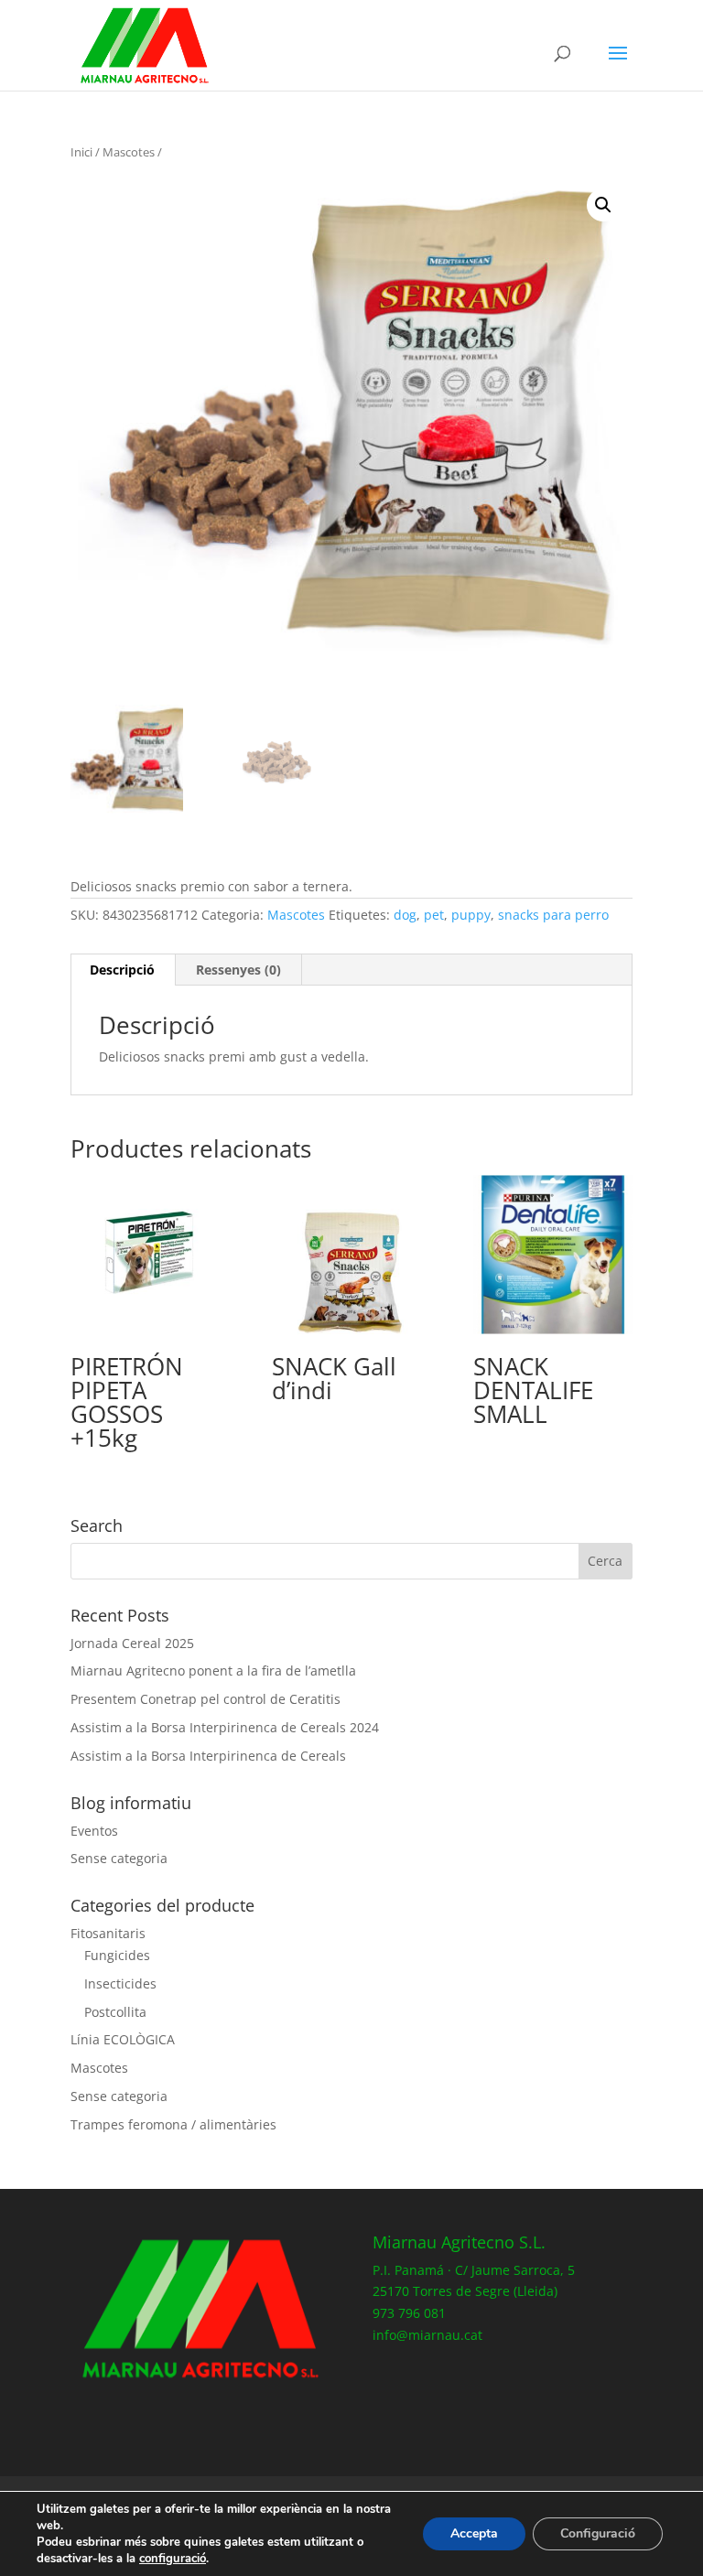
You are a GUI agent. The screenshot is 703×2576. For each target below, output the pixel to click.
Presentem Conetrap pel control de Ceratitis (205, 1699)
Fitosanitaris (108, 1933)
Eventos (94, 1831)
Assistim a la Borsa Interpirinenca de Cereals (208, 1756)
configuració (173, 2559)
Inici (81, 152)
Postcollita (115, 2012)
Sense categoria (119, 1858)
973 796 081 (409, 2313)
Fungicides (117, 1955)
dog (405, 915)
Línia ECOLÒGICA (123, 2039)
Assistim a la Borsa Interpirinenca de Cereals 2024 (225, 1727)
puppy (471, 915)
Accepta (474, 2533)
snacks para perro (553, 915)
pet (434, 915)
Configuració (598, 2533)
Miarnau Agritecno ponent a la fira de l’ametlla (213, 1671)
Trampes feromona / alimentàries (173, 2124)
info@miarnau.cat (427, 2335)
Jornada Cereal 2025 (132, 1643)
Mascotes (129, 152)
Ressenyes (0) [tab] (238, 970)
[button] (603, 205)
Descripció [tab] (122, 970)
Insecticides (120, 1983)
